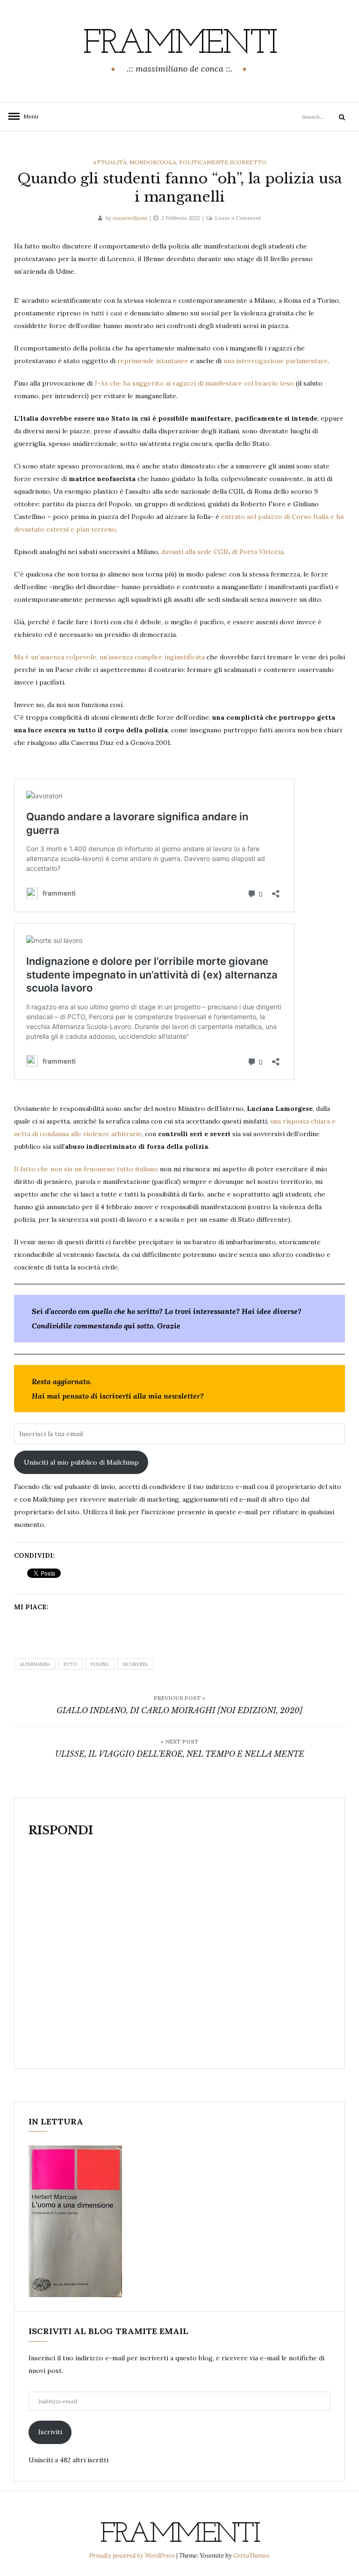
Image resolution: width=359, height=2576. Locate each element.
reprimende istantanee (153, 361)
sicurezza (135, 1664)
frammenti (179, 44)
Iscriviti (50, 2432)
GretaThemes (251, 2556)
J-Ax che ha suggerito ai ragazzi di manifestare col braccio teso (194, 383)
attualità (110, 162)
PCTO (70, 1664)
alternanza (35, 1664)
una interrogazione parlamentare (276, 361)
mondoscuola (153, 162)
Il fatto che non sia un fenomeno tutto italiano (86, 1169)
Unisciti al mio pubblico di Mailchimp (81, 1462)
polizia (100, 1664)
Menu (28, 116)
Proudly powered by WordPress (133, 2556)
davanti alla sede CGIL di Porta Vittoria (222, 552)
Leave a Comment (238, 218)
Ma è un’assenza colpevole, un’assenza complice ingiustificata (110, 657)
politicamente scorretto (223, 162)
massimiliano (130, 218)
